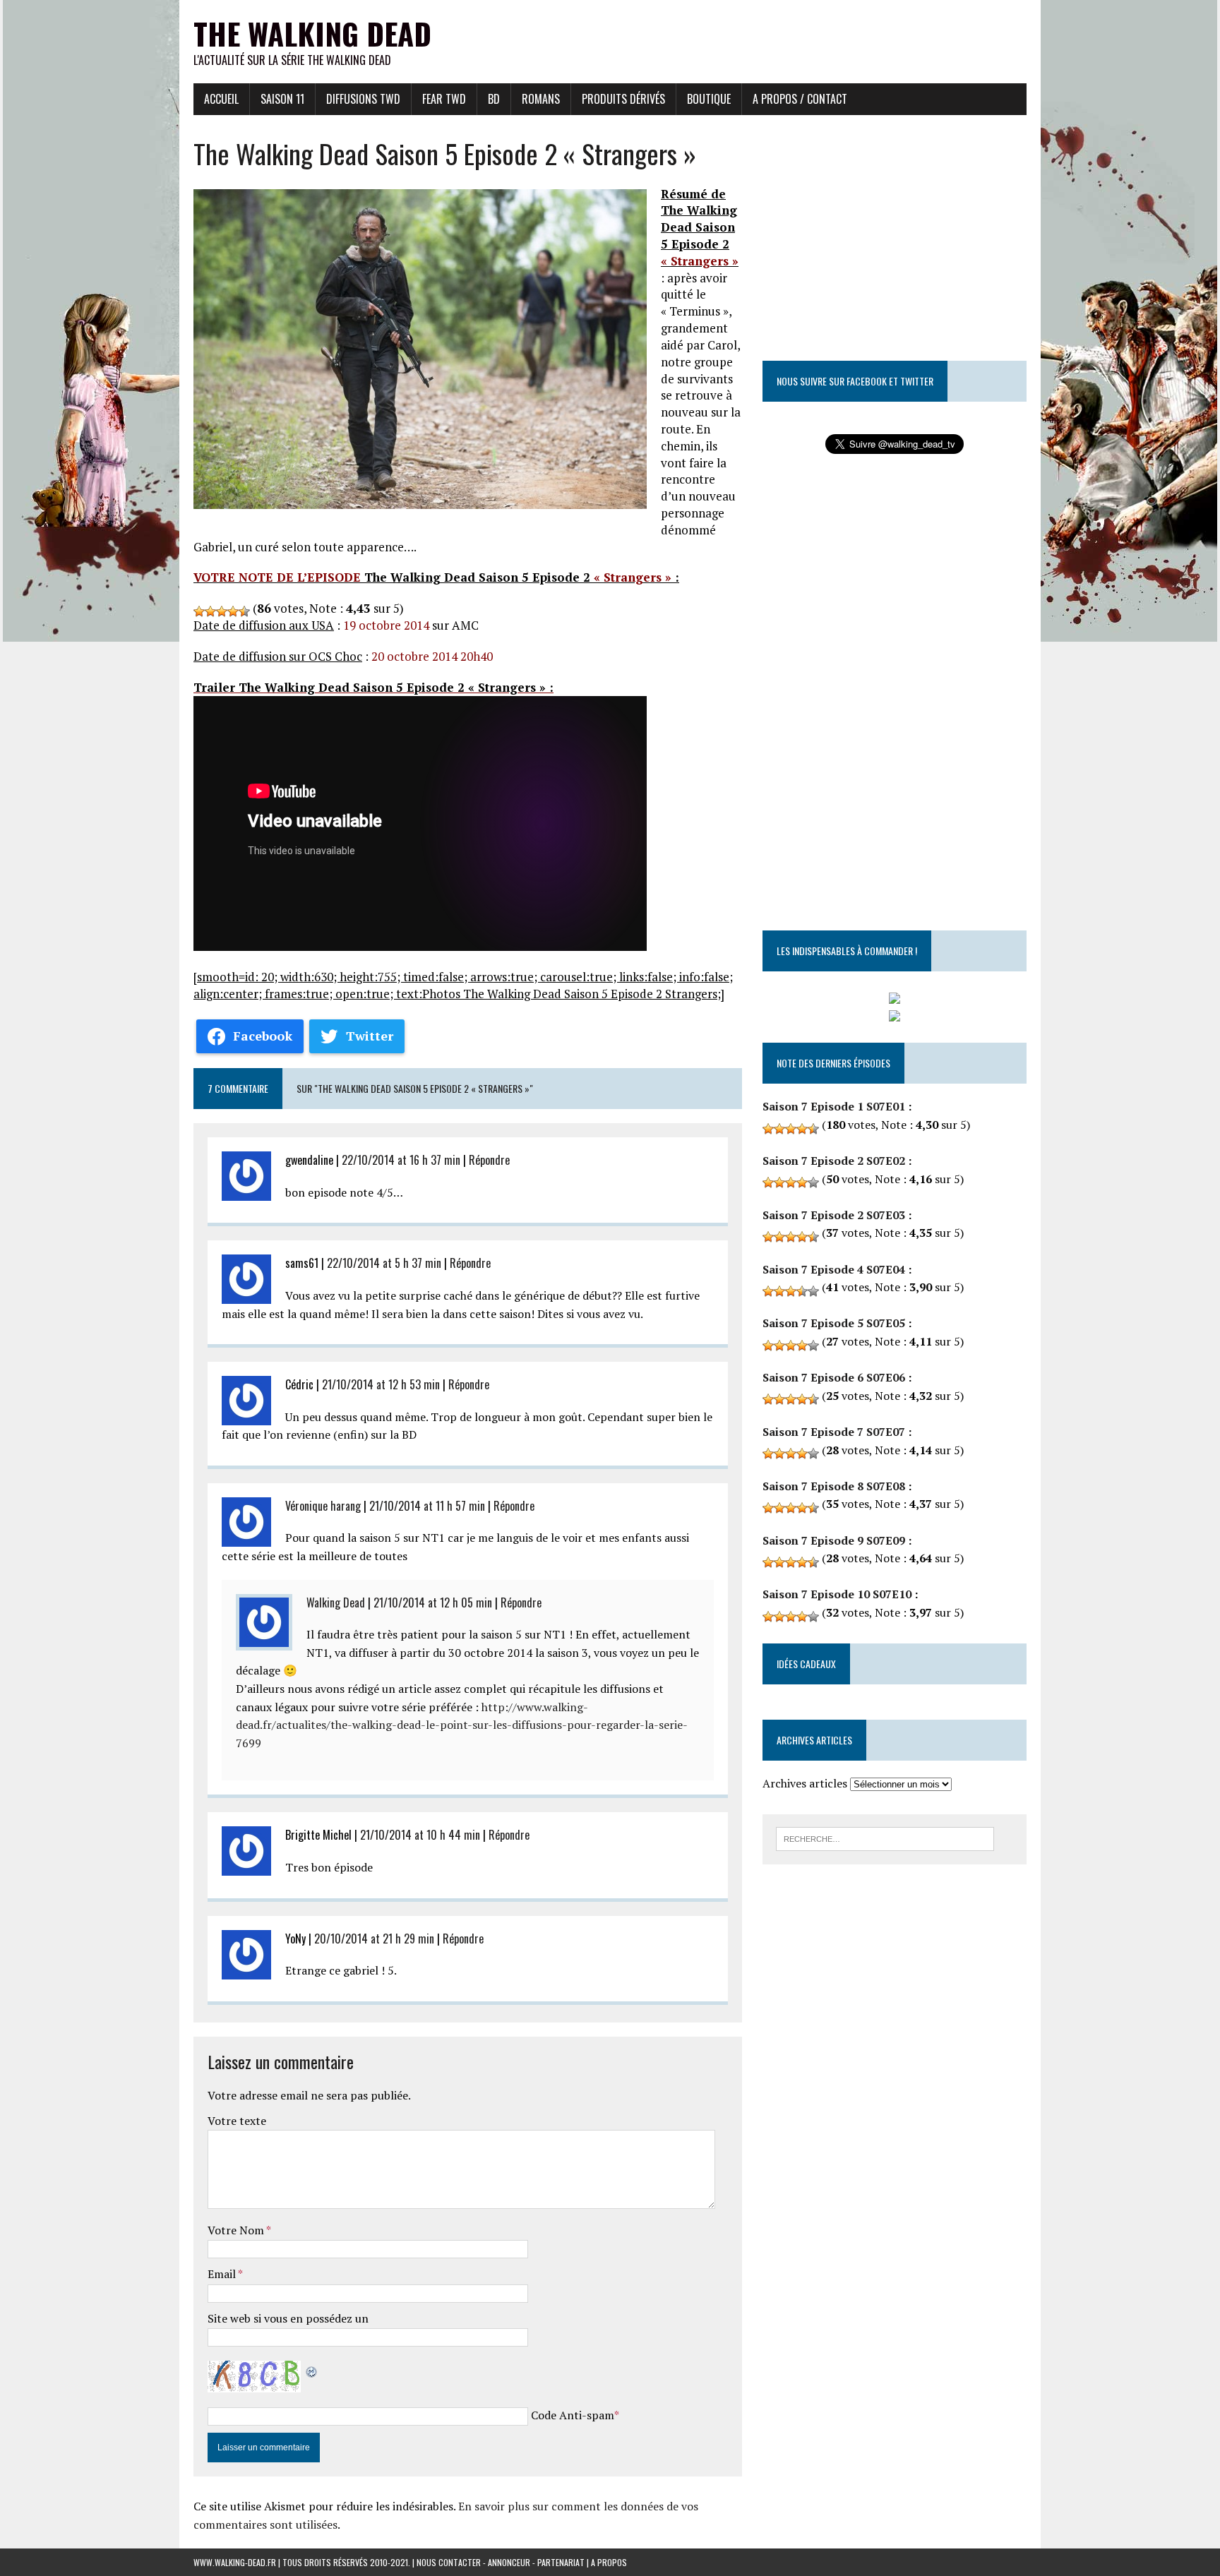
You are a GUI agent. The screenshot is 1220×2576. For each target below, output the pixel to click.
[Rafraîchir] (312, 2369)
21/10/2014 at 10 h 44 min (420, 1835)
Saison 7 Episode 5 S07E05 (834, 1323)
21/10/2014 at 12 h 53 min (381, 1384)
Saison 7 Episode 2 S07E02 (834, 1161)
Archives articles (805, 1783)
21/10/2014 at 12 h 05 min (433, 1602)
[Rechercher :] (885, 1838)
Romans (541, 99)
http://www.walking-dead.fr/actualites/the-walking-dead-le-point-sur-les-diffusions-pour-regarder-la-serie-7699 (462, 1725)
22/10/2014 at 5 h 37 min (384, 1263)
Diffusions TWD (363, 99)
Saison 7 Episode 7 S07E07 (834, 1432)
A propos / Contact (800, 99)
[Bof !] (199, 611)
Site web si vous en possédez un (288, 2318)
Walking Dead (336, 1602)
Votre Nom (237, 2230)
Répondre (489, 1160)
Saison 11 (282, 99)
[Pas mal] (222, 611)
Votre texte (237, 2121)
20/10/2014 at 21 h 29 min (374, 1939)
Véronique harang (323, 1506)
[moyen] (210, 611)
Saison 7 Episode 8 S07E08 (834, 1486)
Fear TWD (444, 99)
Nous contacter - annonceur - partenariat (501, 2562)
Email (223, 2274)
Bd (494, 99)
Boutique (709, 99)
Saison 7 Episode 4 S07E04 (834, 1269)
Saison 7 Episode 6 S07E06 (834, 1377)
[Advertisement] (770, 32)
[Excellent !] (244, 611)
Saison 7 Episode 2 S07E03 (834, 1215)
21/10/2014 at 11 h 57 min (427, 1506)
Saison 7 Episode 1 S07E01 (834, 1106)
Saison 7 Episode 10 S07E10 (837, 1594)
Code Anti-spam (573, 2415)
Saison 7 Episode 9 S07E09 (834, 1540)
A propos (609, 2562)
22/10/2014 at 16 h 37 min (401, 1160)
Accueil (221, 99)
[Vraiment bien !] (233, 611)
